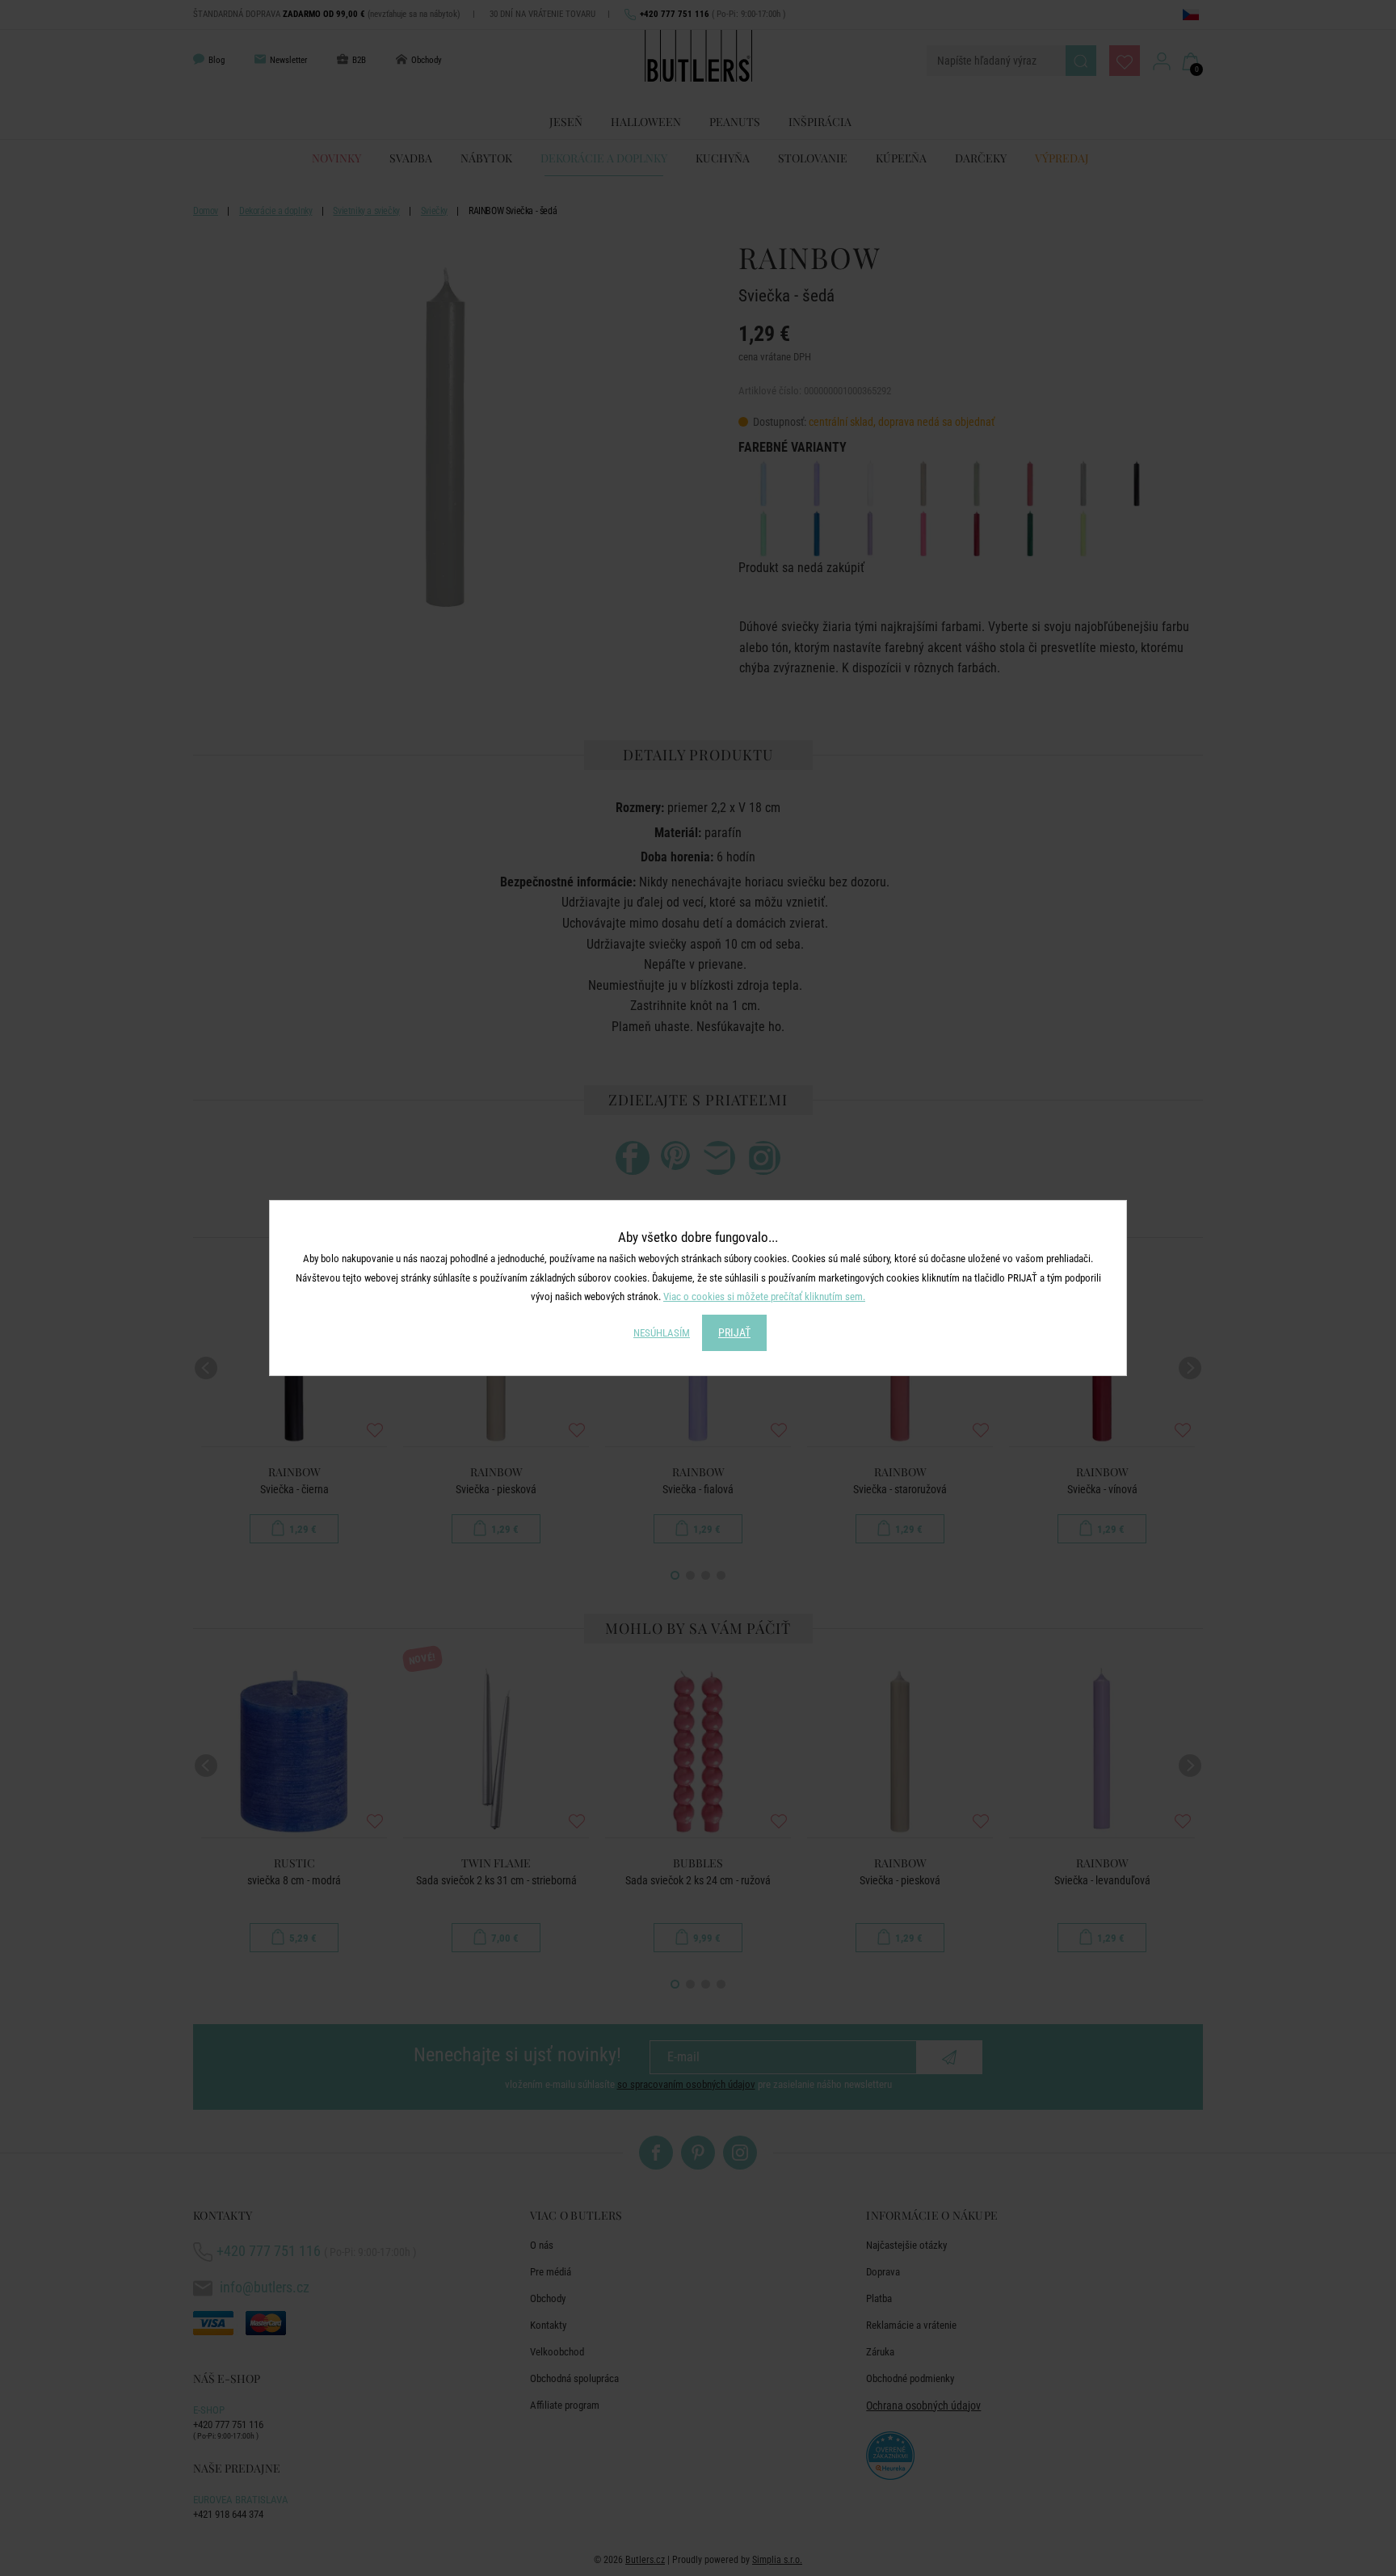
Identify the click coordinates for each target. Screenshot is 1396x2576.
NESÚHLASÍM (662, 1333)
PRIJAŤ (734, 1332)
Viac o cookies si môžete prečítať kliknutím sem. (764, 1296)
